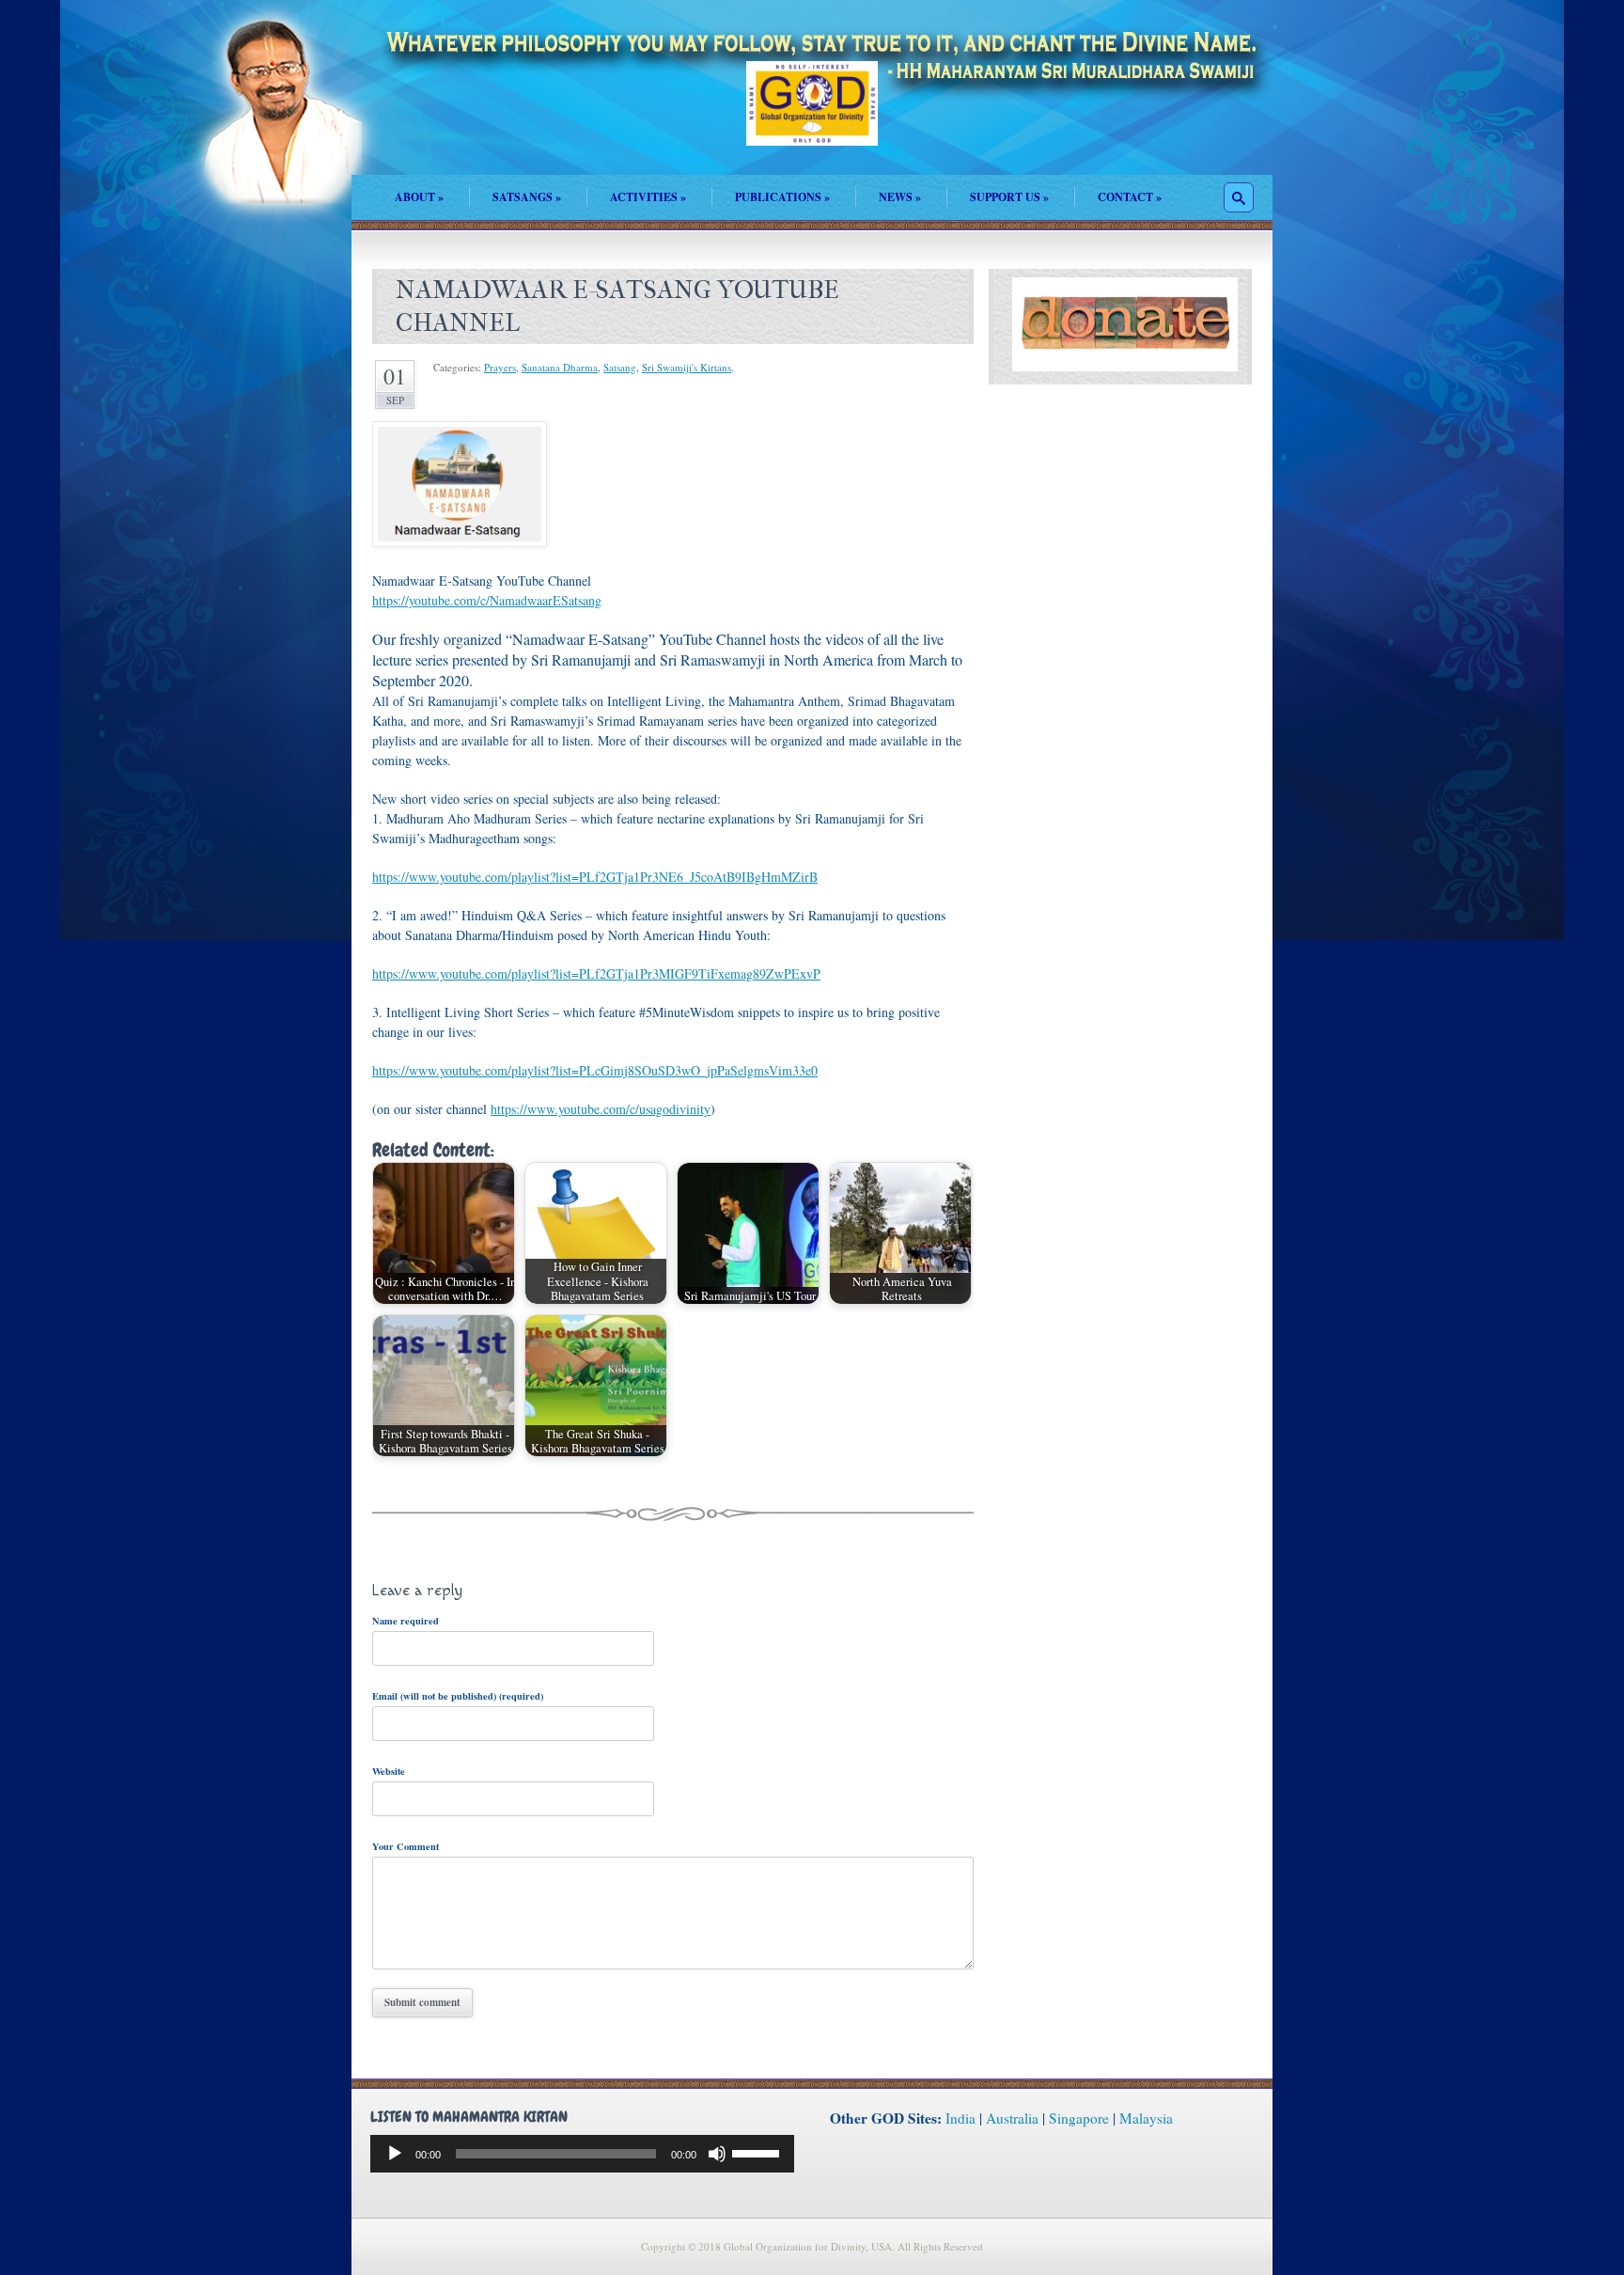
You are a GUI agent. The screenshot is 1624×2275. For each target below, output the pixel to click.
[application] (582, 2154)
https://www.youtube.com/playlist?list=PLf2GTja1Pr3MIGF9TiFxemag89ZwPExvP (596, 973)
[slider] (758, 2152)
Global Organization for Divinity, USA (812, 117)
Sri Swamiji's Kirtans (687, 367)
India (960, 2118)
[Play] (395, 2154)
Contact (1130, 197)
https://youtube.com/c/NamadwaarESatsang (487, 600)
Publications (782, 197)
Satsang (620, 367)
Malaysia (1146, 2118)
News (900, 197)
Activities (648, 197)
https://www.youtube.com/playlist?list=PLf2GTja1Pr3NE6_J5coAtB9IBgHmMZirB (595, 877)
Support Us (1009, 197)
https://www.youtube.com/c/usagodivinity (601, 1109)
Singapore (1079, 2118)
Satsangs (527, 197)
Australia (1012, 2118)
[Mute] (717, 2154)
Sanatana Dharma (560, 367)
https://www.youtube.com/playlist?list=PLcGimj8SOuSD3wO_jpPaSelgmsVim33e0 (595, 1070)
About (419, 197)
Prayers (500, 367)
